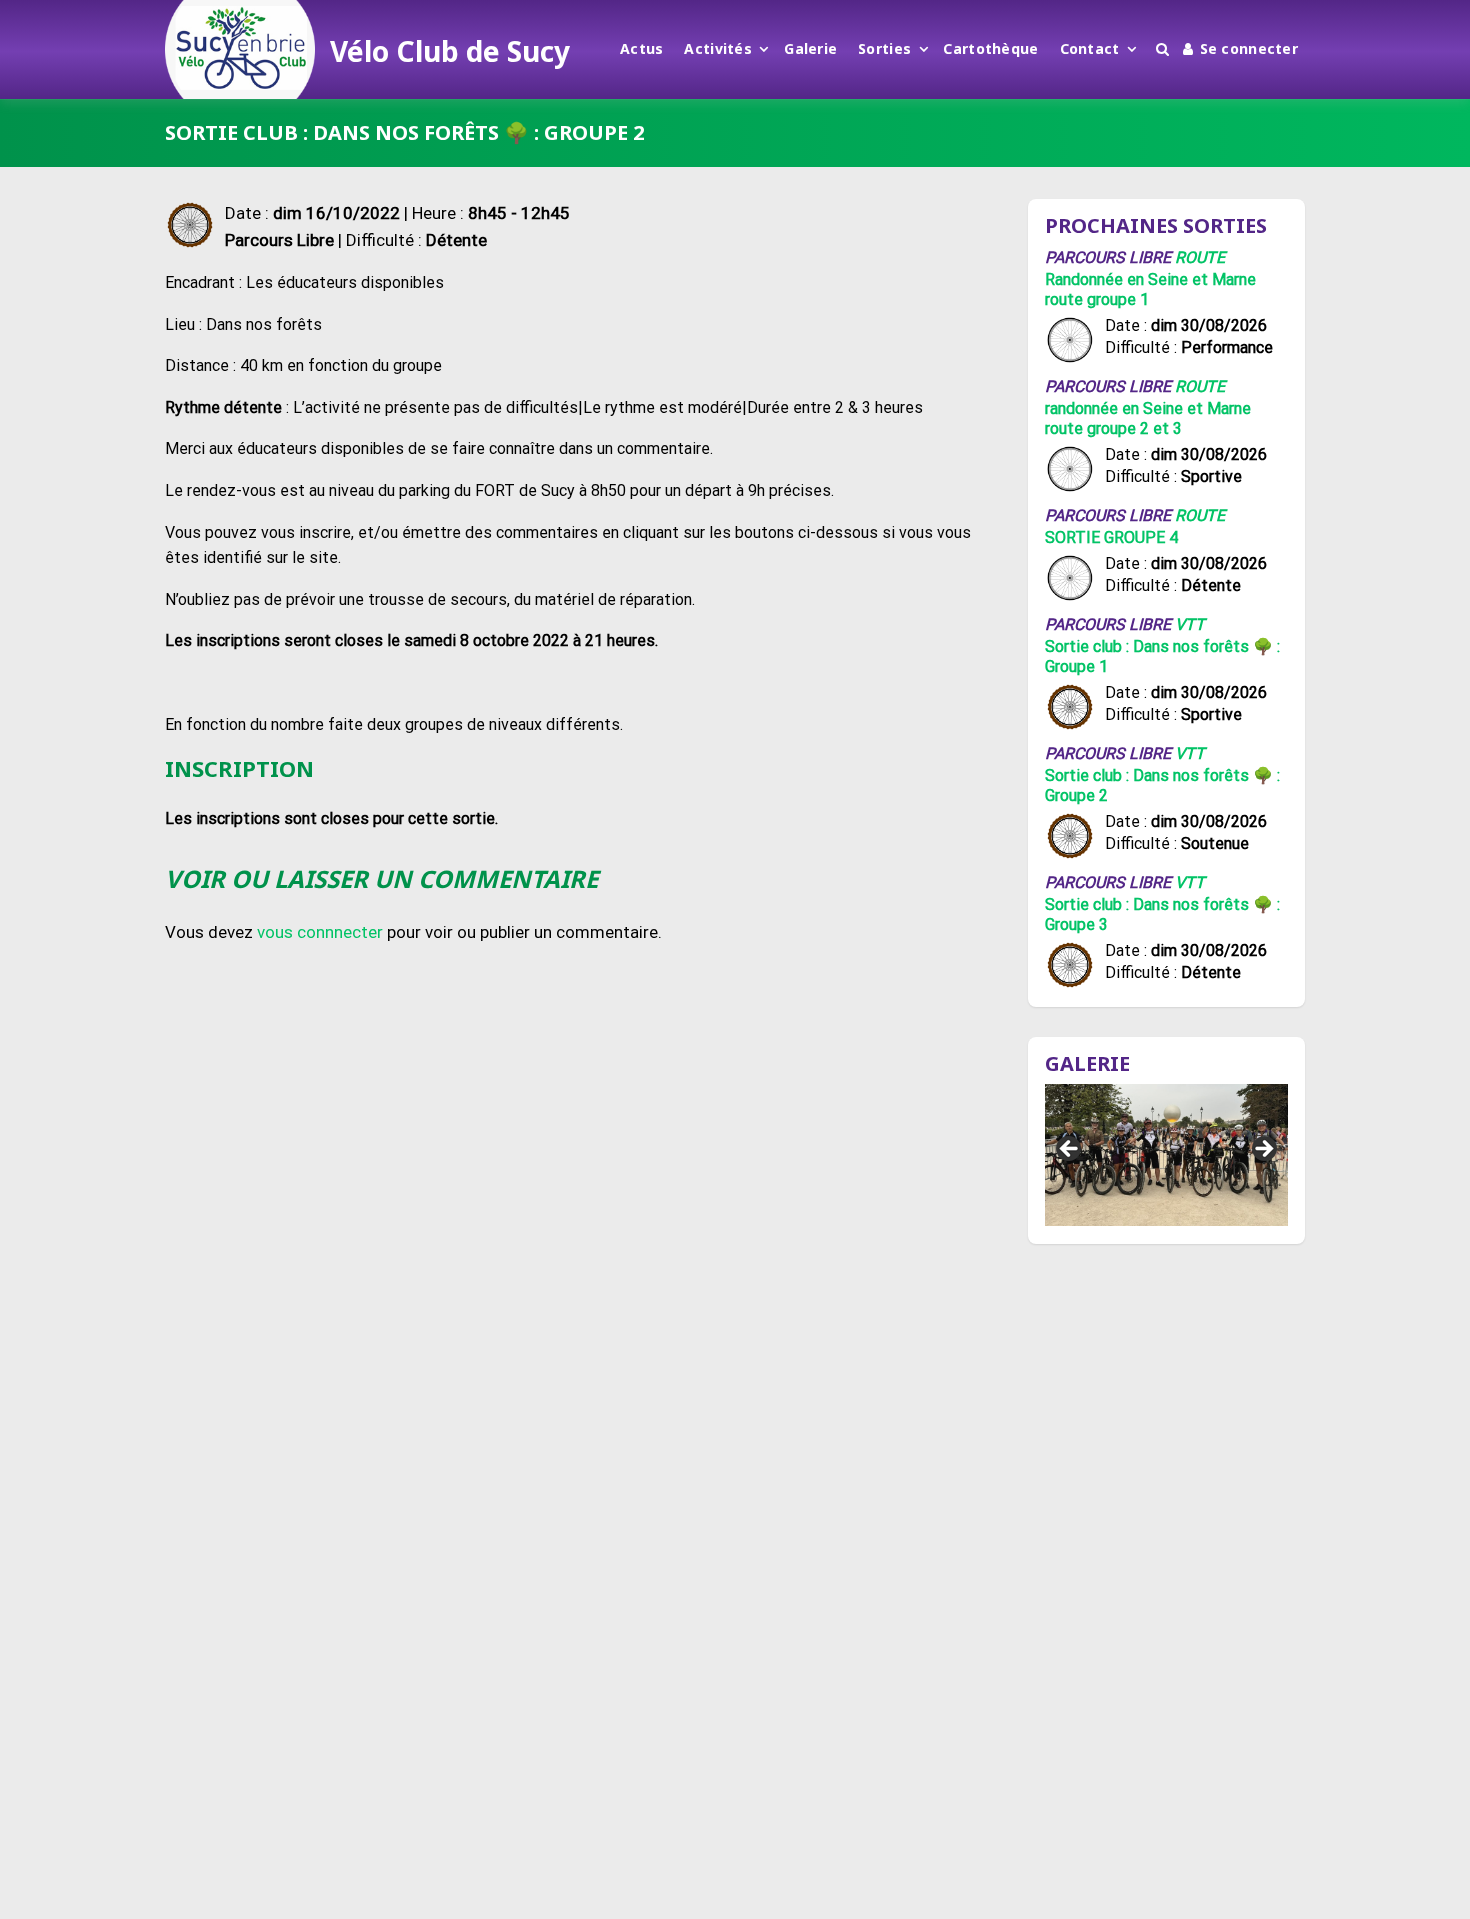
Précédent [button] (1070, 1150)
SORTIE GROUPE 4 (1111, 537)
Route (1200, 257)
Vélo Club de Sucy (450, 51)
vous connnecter (320, 932)
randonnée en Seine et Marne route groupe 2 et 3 (1148, 418)
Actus (641, 48)
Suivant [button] (1263, 1150)
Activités (718, 48)
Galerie (810, 48)
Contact (1090, 48)
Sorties (884, 48)
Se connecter (1249, 48)
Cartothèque (990, 48)
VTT (1190, 624)
